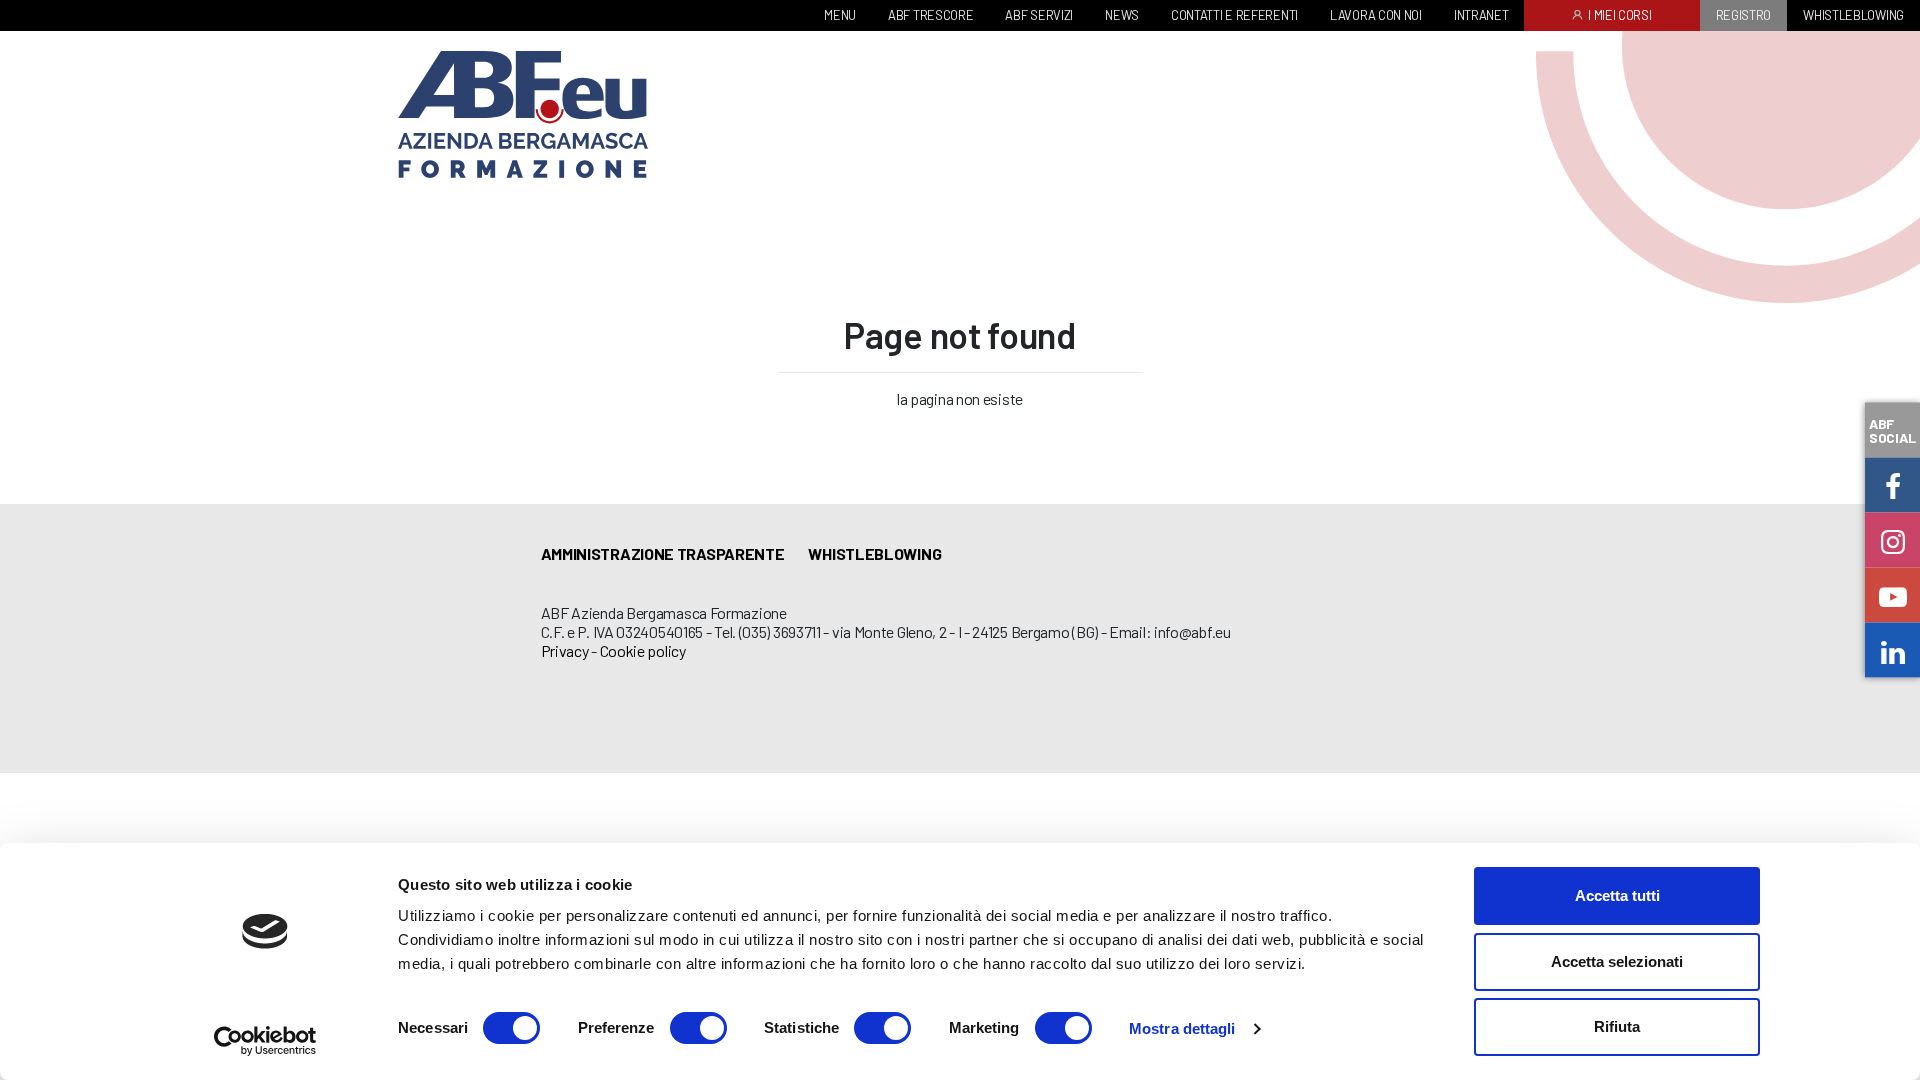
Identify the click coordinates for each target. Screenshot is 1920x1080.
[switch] (698, 1028)
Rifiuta (1617, 1026)
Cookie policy (643, 650)
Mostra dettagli (1182, 1028)
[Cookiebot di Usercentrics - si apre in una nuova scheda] (265, 1041)
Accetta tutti (1617, 895)
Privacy (565, 650)
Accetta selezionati (1617, 961)
